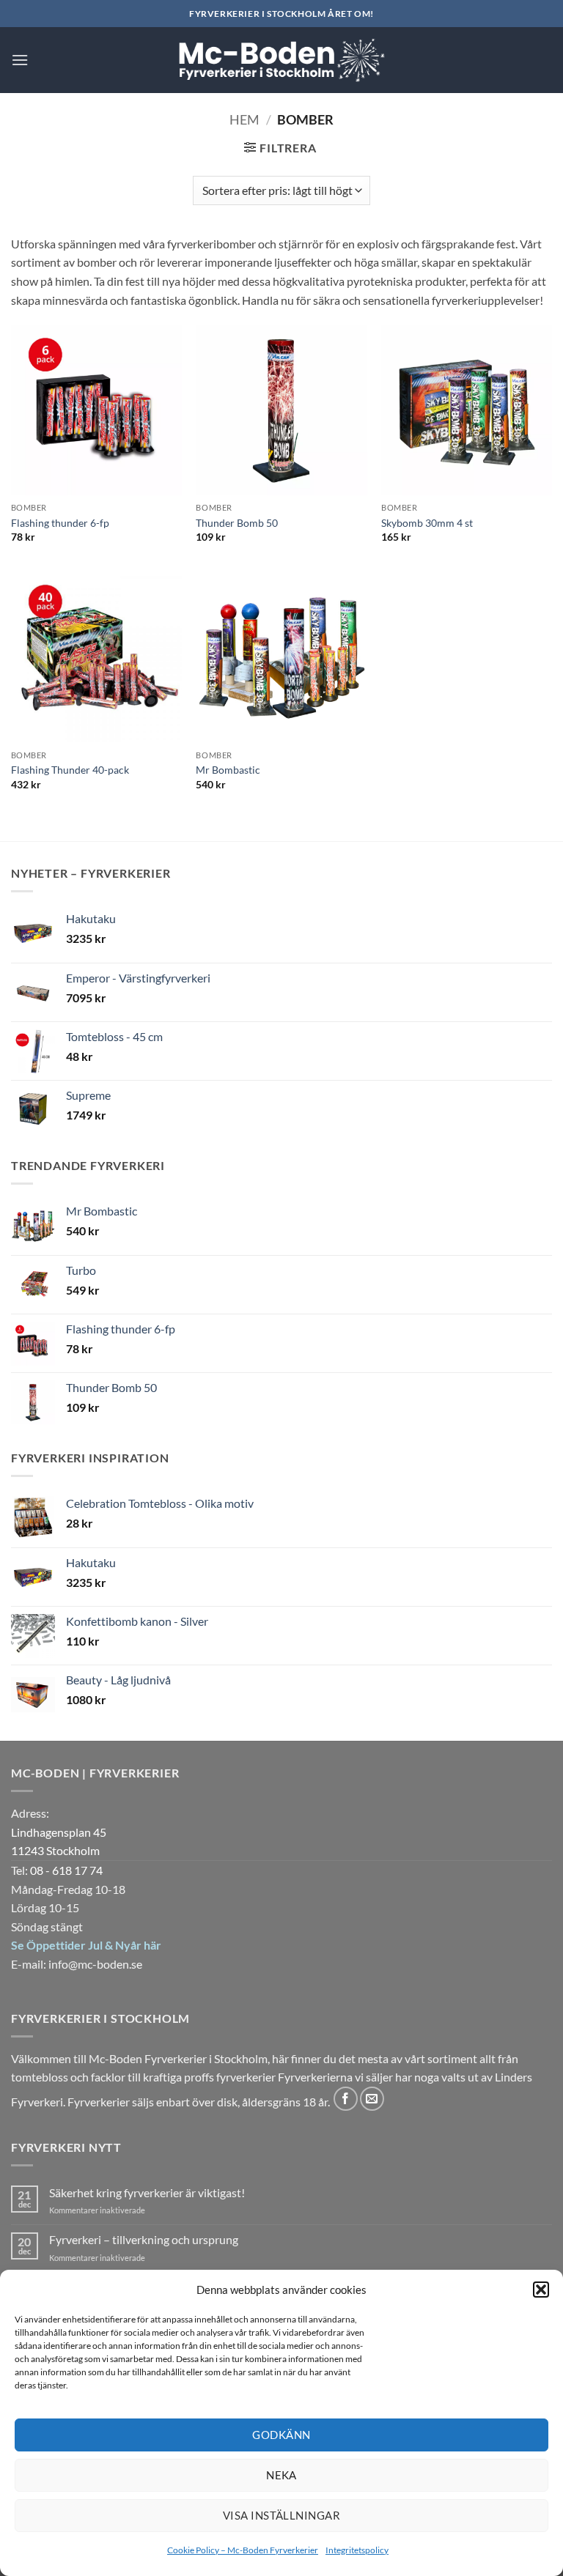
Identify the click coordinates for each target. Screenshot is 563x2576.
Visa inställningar (281, 2515)
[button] (541, 2290)
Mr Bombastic (228, 770)
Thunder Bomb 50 (237, 523)
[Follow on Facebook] (346, 2099)
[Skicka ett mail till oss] (372, 2099)
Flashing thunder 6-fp (60, 523)
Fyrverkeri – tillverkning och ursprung (144, 2239)
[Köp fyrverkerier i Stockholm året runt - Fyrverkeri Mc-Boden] (281, 60)
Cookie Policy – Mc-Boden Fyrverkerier (243, 2550)
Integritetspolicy (357, 2550)
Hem (244, 119)
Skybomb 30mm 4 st (427, 523)
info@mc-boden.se (95, 1964)
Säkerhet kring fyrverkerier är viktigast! (147, 2192)
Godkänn (281, 2435)
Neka (281, 2475)
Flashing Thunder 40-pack (70, 770)
